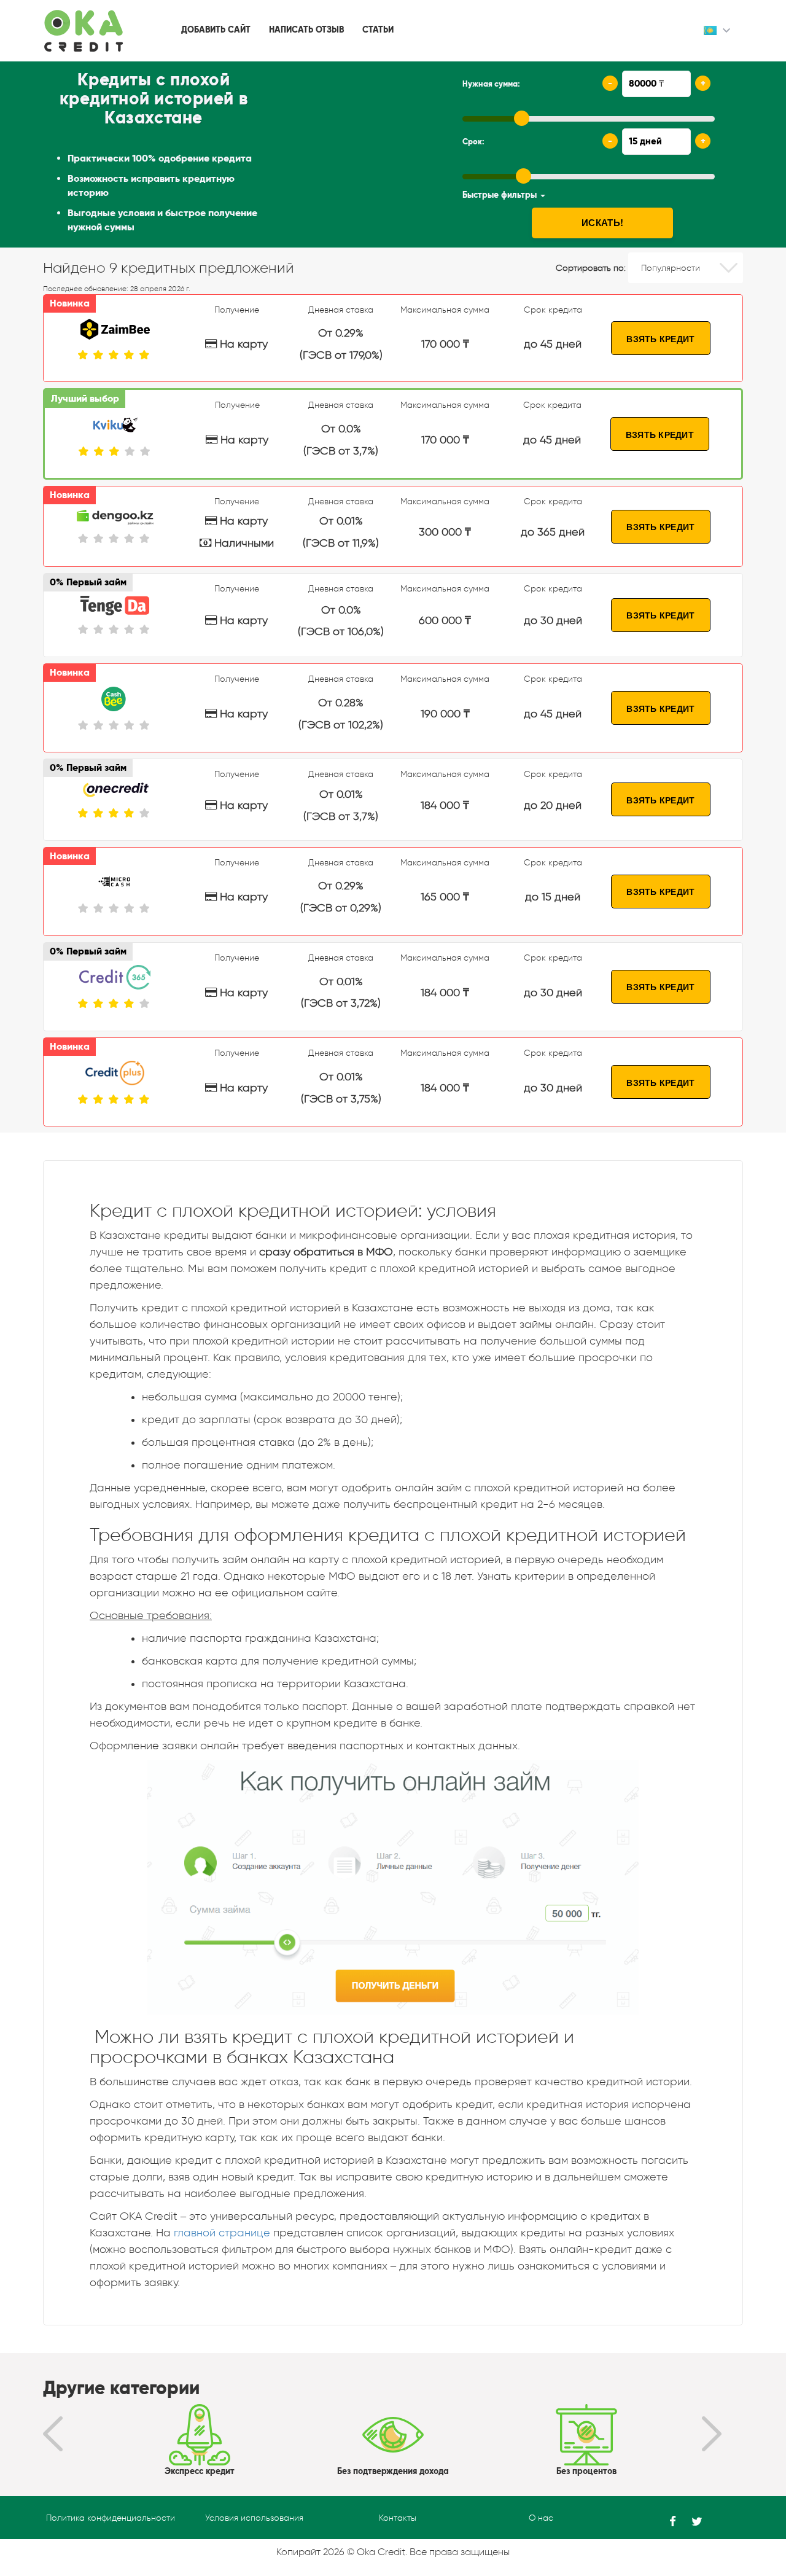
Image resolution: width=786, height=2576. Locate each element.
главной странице (222, 2233)
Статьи (378, 30)
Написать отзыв (306, 30)
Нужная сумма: (491, 84)
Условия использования (254, 2518)
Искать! (602, 222)
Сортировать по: (591, 268)
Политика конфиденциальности (111, 2518)
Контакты (398, 2518)
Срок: (473, 142)
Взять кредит (660, 338)
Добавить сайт (216, 30)
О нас (541, 2518)
